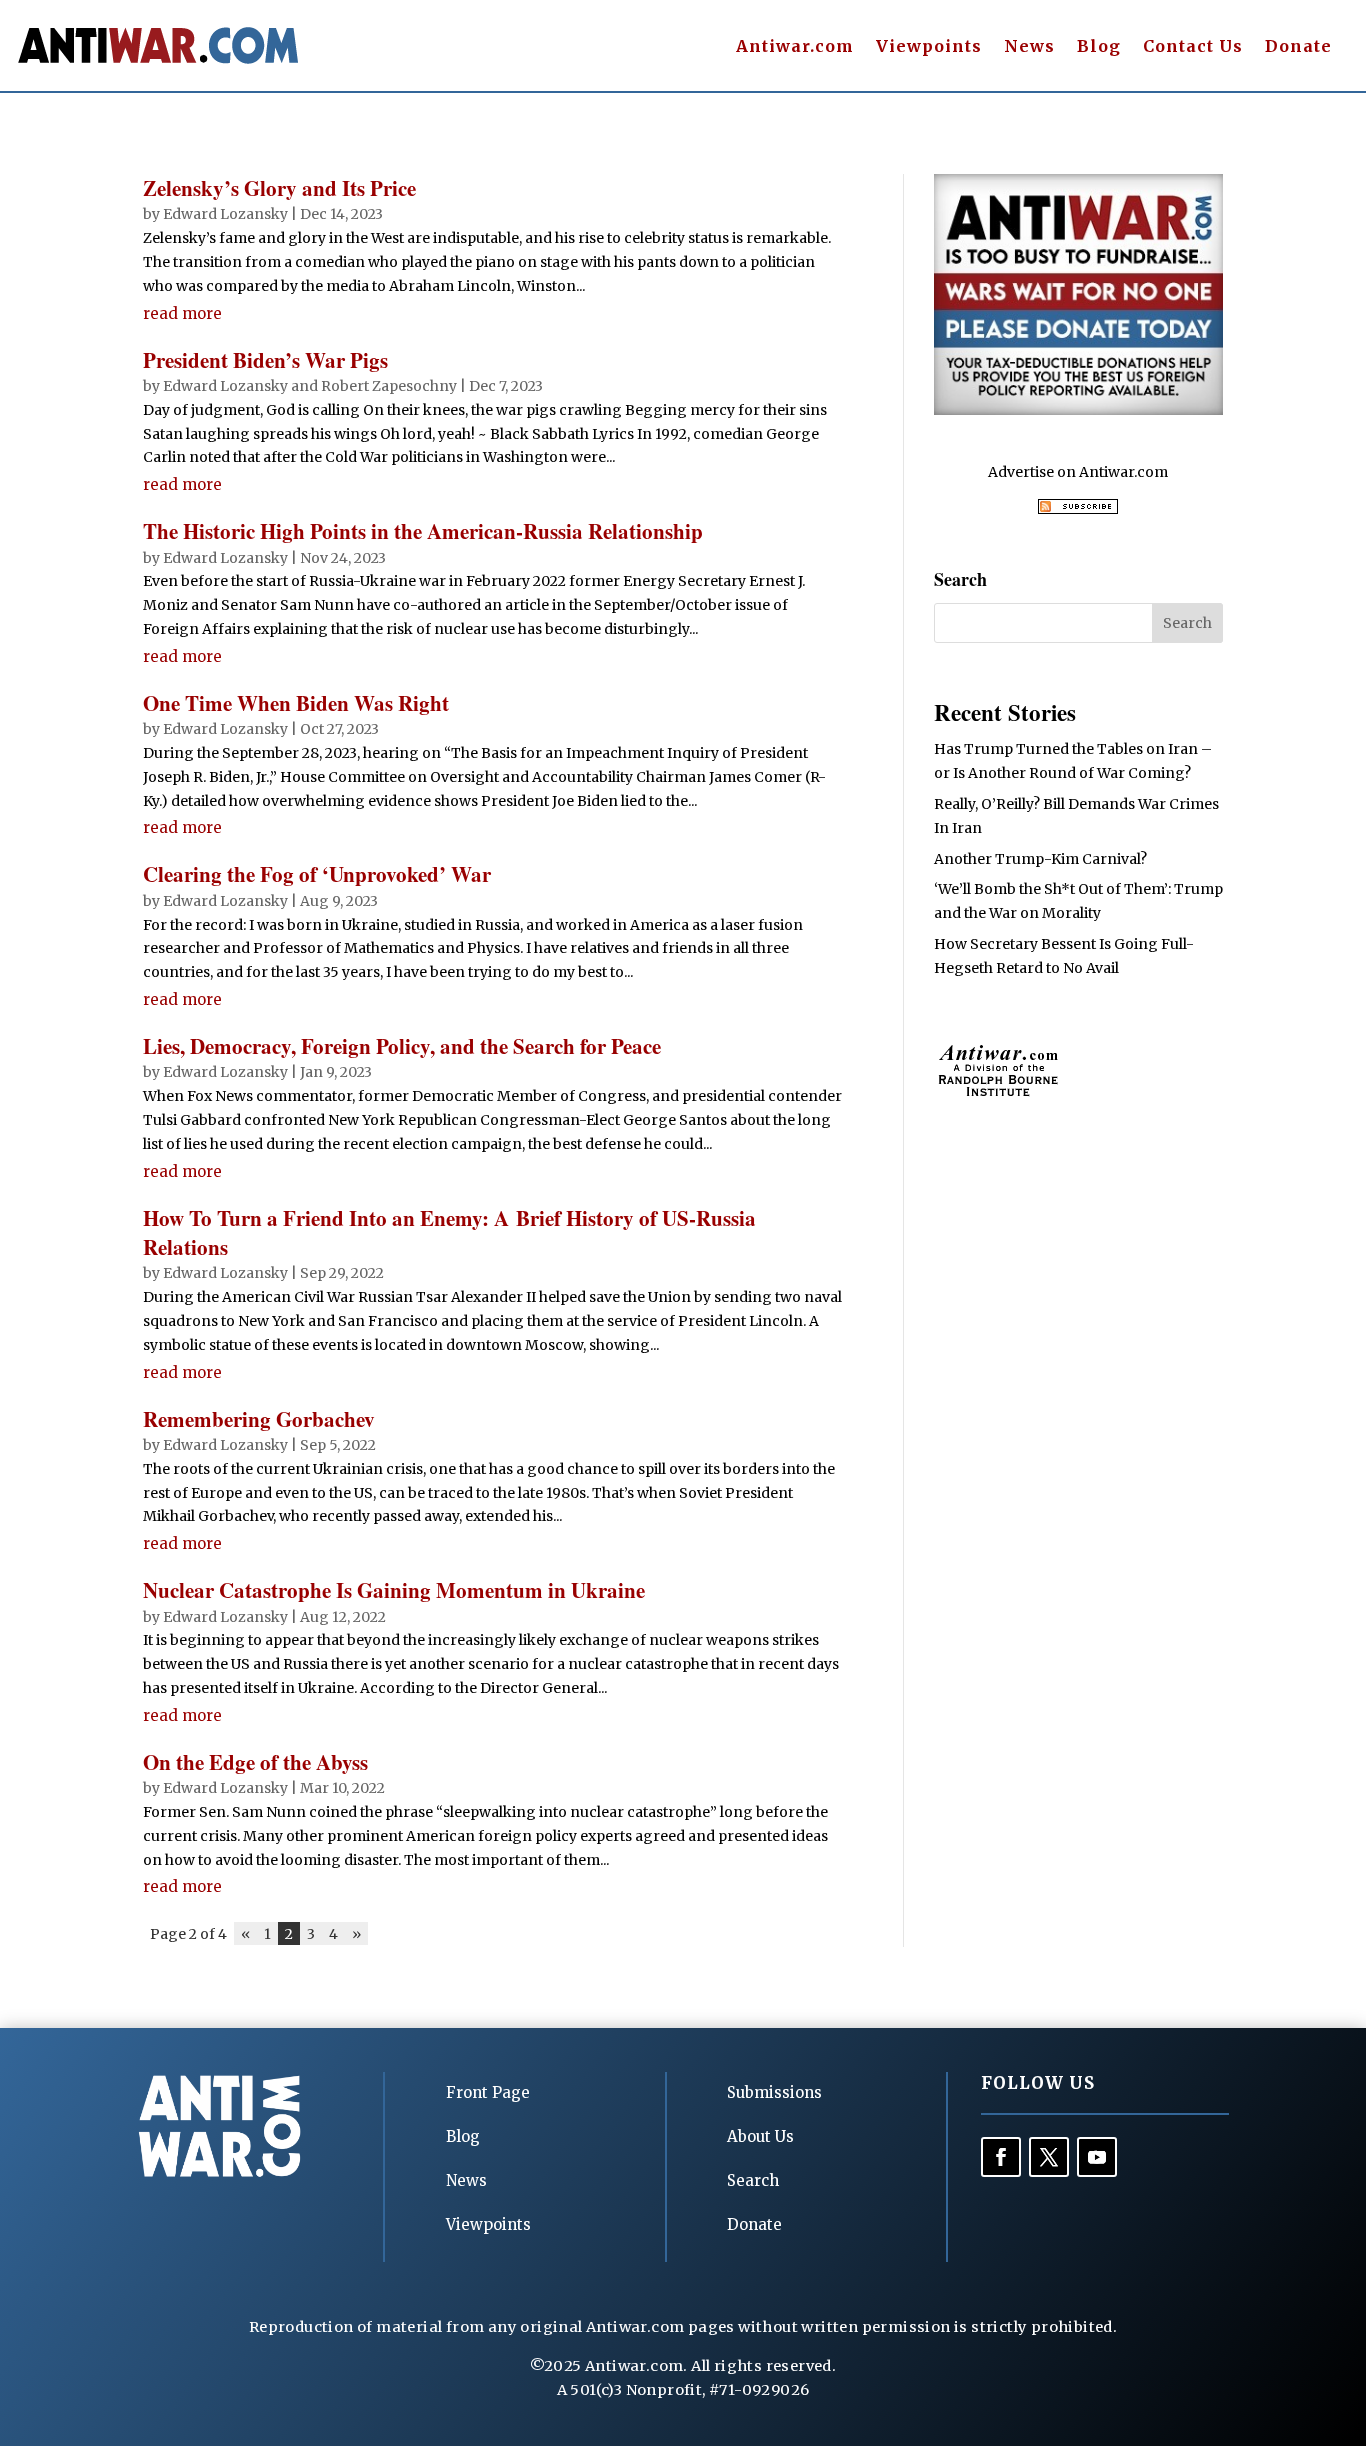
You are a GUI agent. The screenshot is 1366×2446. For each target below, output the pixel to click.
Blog (1099, 47)
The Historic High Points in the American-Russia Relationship (423, 531)
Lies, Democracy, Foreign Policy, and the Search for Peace (402, 1046)
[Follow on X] (1049, 2157)
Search (753, 2180)
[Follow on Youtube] (1097, 2157)
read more (182, 313)
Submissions (774, 2092)
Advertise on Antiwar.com (1078, 472)
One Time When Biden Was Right (296, 703)
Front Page (488, 2092)
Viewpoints (929, 47)
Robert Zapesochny (389, 386)
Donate (1298, 47)
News (1029, 47)
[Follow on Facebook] (1001, 2157)
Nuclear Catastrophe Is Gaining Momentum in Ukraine (394, 1590)
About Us (760, 2136)
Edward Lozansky (225, 214)
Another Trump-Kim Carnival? (1040, 859)
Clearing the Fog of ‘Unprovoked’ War (317, 874)
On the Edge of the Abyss (255, 1762)
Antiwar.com (795, 47)
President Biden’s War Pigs (265, 360)
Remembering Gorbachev (259, 1419)
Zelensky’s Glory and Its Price (279, 188)
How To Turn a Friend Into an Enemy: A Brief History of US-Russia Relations (449, 1232)
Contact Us (1193, 47)
